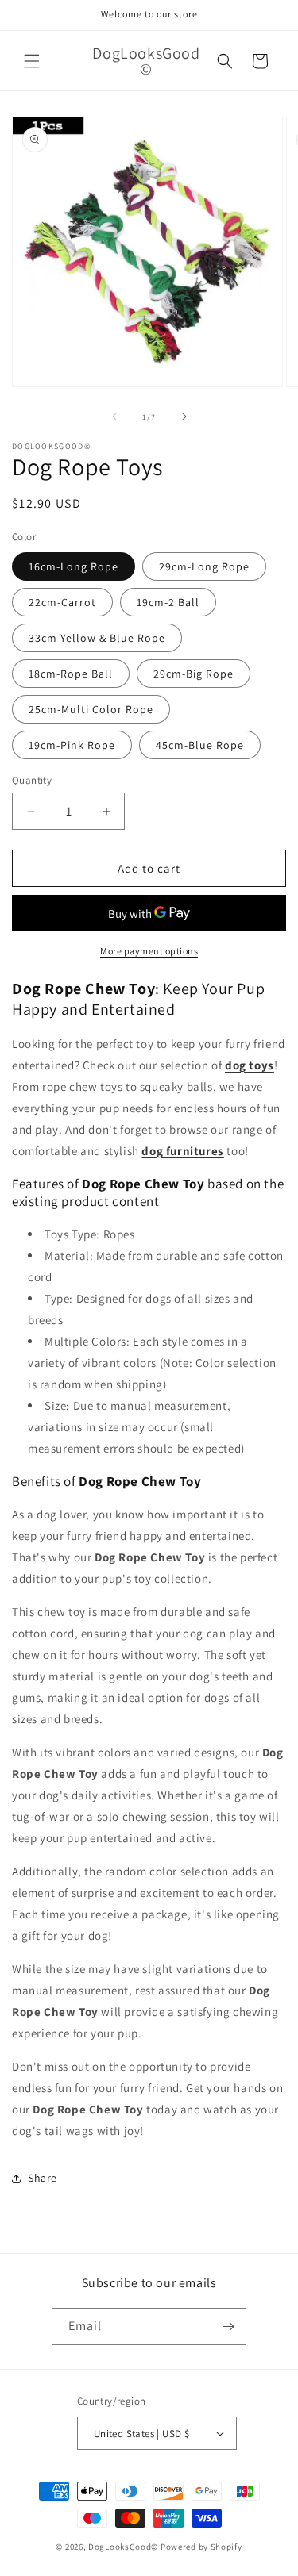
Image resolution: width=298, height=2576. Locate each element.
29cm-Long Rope (204, 566)
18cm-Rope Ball (71, 674)
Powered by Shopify (201, 2547)
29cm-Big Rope (194, 674)
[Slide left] (114, 417)
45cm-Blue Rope (200, 745)
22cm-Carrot (62, 602)
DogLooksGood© (123, 2547)
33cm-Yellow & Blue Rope (97, 638)
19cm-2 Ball (168, 602)
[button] (32, 61)
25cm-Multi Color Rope (91, 709)
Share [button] (43, 2178)
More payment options (149, 951)
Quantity (32, 780)
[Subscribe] (228, 2326)
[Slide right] (184, 417)
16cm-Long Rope (74, 566)
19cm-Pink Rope (72, 745)
